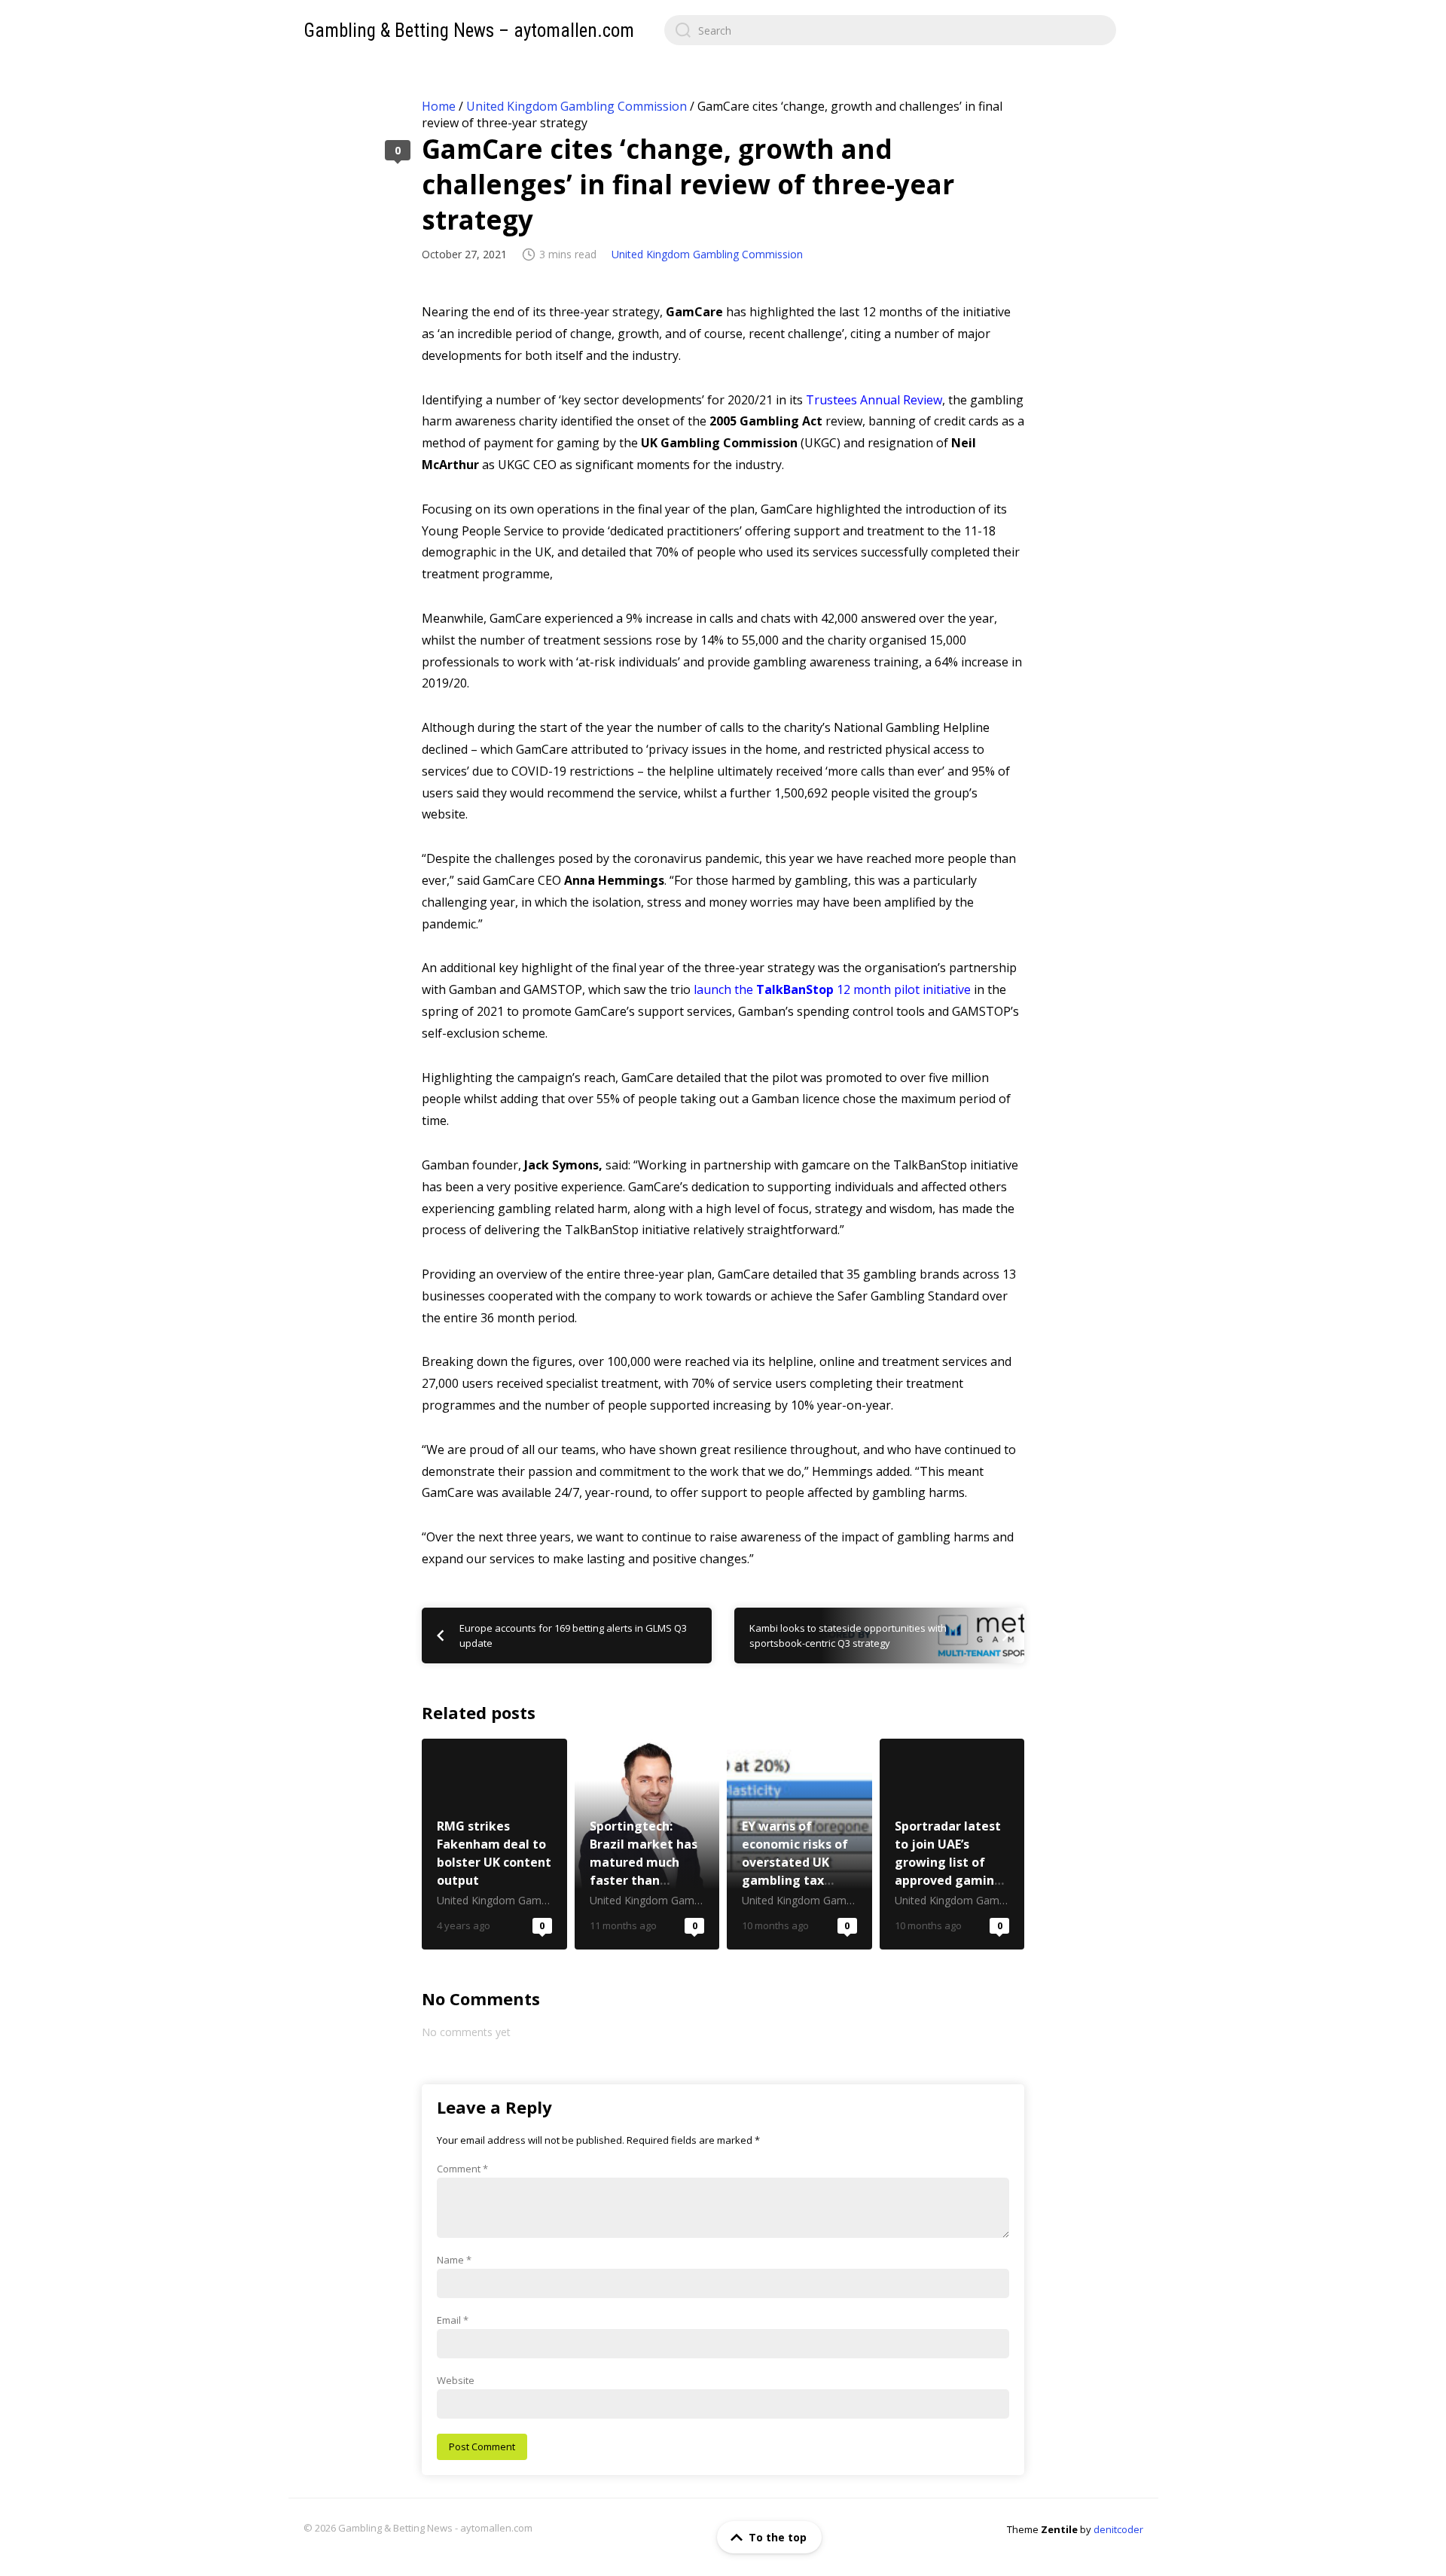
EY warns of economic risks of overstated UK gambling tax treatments (799, 1844)
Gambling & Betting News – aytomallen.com (469, 30)
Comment (462, 2169)
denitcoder (1118, 2529)
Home (439, 106)
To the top (778, 2537)
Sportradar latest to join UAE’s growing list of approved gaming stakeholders (952, 1844)
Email (453, 2320)
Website (456, 2380)
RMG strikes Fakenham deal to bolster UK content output (494, 1844)
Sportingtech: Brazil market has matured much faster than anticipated (647, 1844)
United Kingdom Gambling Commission (577, 106)
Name (454, 2260)
